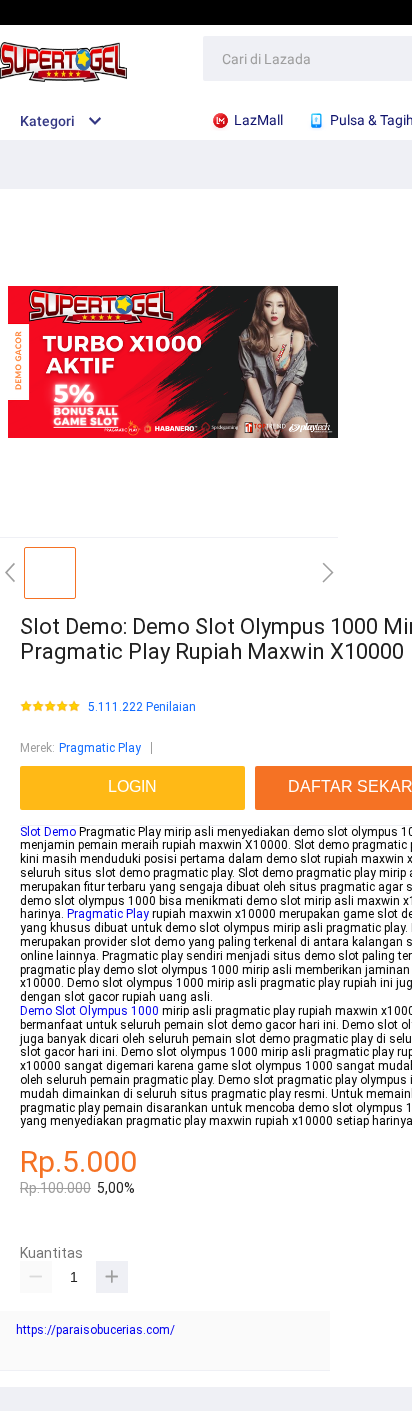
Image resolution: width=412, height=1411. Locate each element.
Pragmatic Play (100, 748)
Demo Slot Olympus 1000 (89, 1011)
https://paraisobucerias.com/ (95, 1330)
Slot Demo (48, 832)
